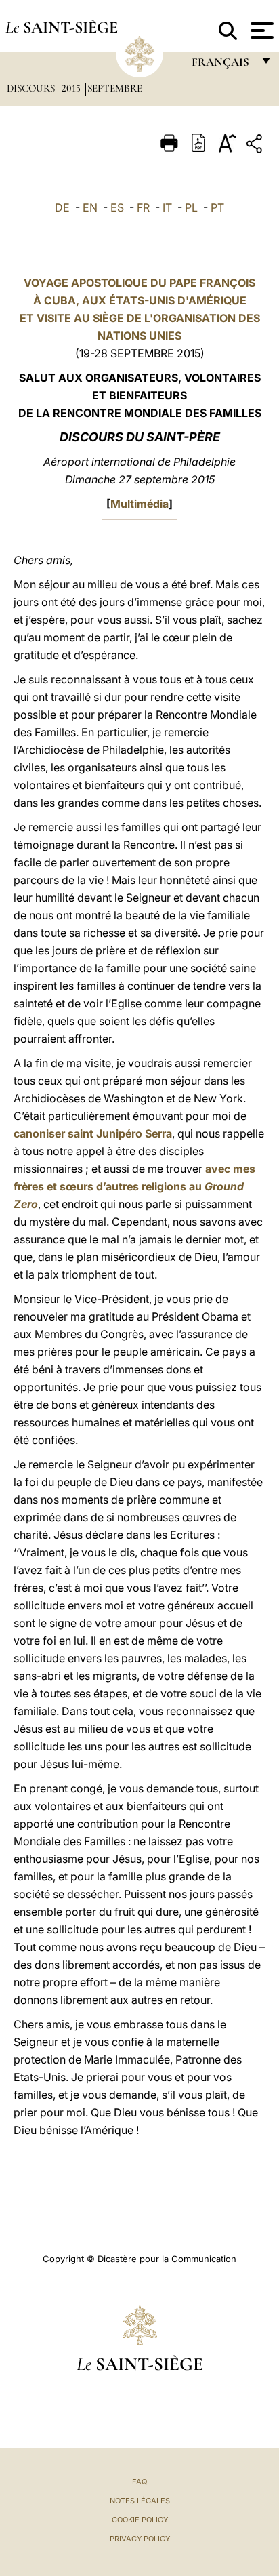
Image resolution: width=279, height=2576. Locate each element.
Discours (32, 88)
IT (167, 207)
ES (117, 207)
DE (62, 207)
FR (143, 207)
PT (217, 207)
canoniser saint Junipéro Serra (93, 1133)
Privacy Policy (140, 2539)
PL (191, 207)
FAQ (139, 2482)
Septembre (115, 88)
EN (90, 207)
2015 (72, 88)
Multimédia (139, 504)
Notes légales (140, 2501)
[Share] (256, 146)
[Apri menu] (260, 31)
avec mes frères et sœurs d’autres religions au (134, 1186)
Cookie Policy (140, 2520)
